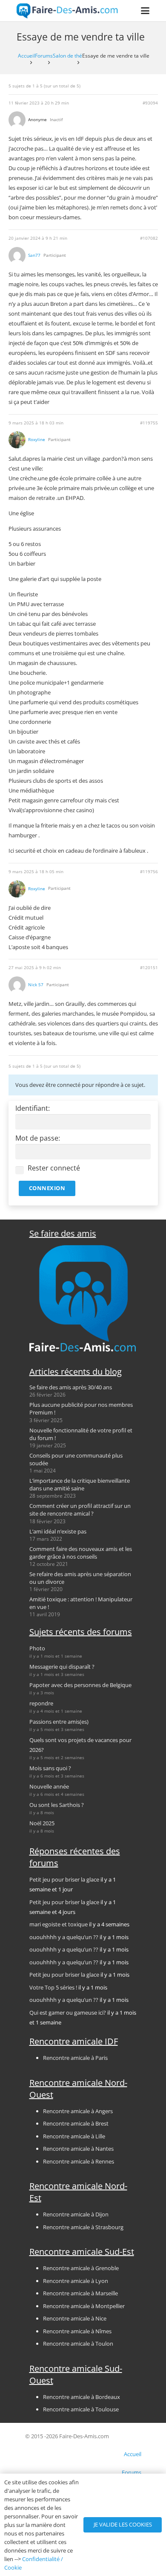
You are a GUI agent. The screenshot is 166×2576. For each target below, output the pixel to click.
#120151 (149, 968)
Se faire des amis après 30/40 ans (71, 1387)
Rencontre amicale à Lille (74, 2136)
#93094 (150, 103)
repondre (41, 1703)
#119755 (149, 423)
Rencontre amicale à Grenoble (81, 2268)
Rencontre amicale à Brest (76, 2123)
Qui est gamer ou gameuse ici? (68, 2013)
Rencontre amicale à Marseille (80, 2293)
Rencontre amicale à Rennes (79, 2161)
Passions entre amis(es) (59, 1722)
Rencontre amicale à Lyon (76, 2281)
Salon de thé (67, 55)
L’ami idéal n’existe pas (58, 1531)
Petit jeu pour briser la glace (64, 1879)
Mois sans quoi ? (50, 1768)
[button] (145, 11)
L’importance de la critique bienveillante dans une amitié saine (80, 1484)
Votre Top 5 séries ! (53, 1987)
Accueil (26, 55)
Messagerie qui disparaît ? (62, 1667)
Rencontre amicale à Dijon (76, 2214)
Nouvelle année (49, 1786)
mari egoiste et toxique (59, 1924)
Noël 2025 (42, 1823)
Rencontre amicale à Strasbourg (83, 2227)
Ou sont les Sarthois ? (57, 1805)
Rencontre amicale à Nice (75, 2318)
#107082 (149, 238)
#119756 (149, 872)
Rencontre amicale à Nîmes (77, 2331)
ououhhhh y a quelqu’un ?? (64, 1937)
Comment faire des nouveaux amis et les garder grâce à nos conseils (81, 1553)
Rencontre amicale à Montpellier (84, 2306)
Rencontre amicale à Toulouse (81, 2409)
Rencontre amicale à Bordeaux (82, 2397)
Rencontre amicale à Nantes (78, 2149)
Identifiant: (33, 1108)
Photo (37, 1648)
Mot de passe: (38, 1138)
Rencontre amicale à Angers (78, 2111)
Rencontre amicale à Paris (75, 2058)
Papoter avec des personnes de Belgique (80, 1685)
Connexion (47, 1188)
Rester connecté (54, 1168)
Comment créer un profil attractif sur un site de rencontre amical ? (80, 1510)
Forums (44, 55)
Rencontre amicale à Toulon (78, 2344)
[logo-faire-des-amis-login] (67, 11)
